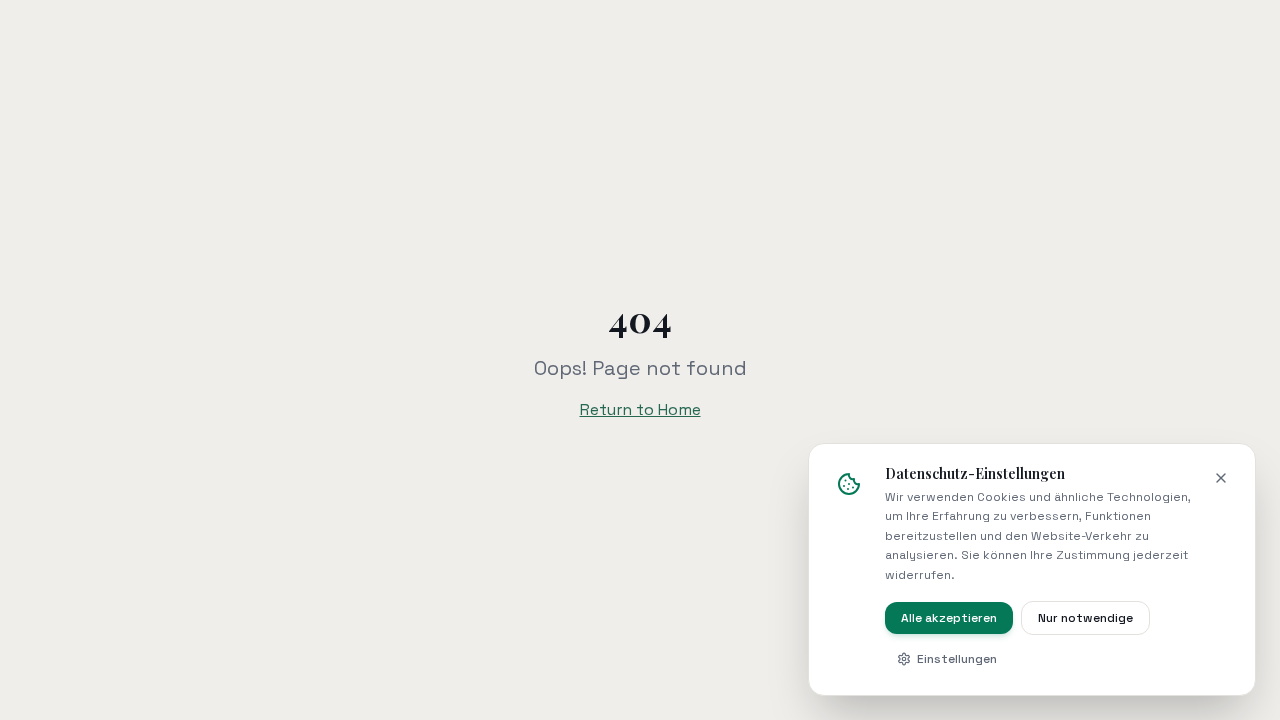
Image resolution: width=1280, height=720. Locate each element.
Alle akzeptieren (949, 618)
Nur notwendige (1085, 618)
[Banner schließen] (1221, 478)
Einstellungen (957, 659)
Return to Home (640, 409)
